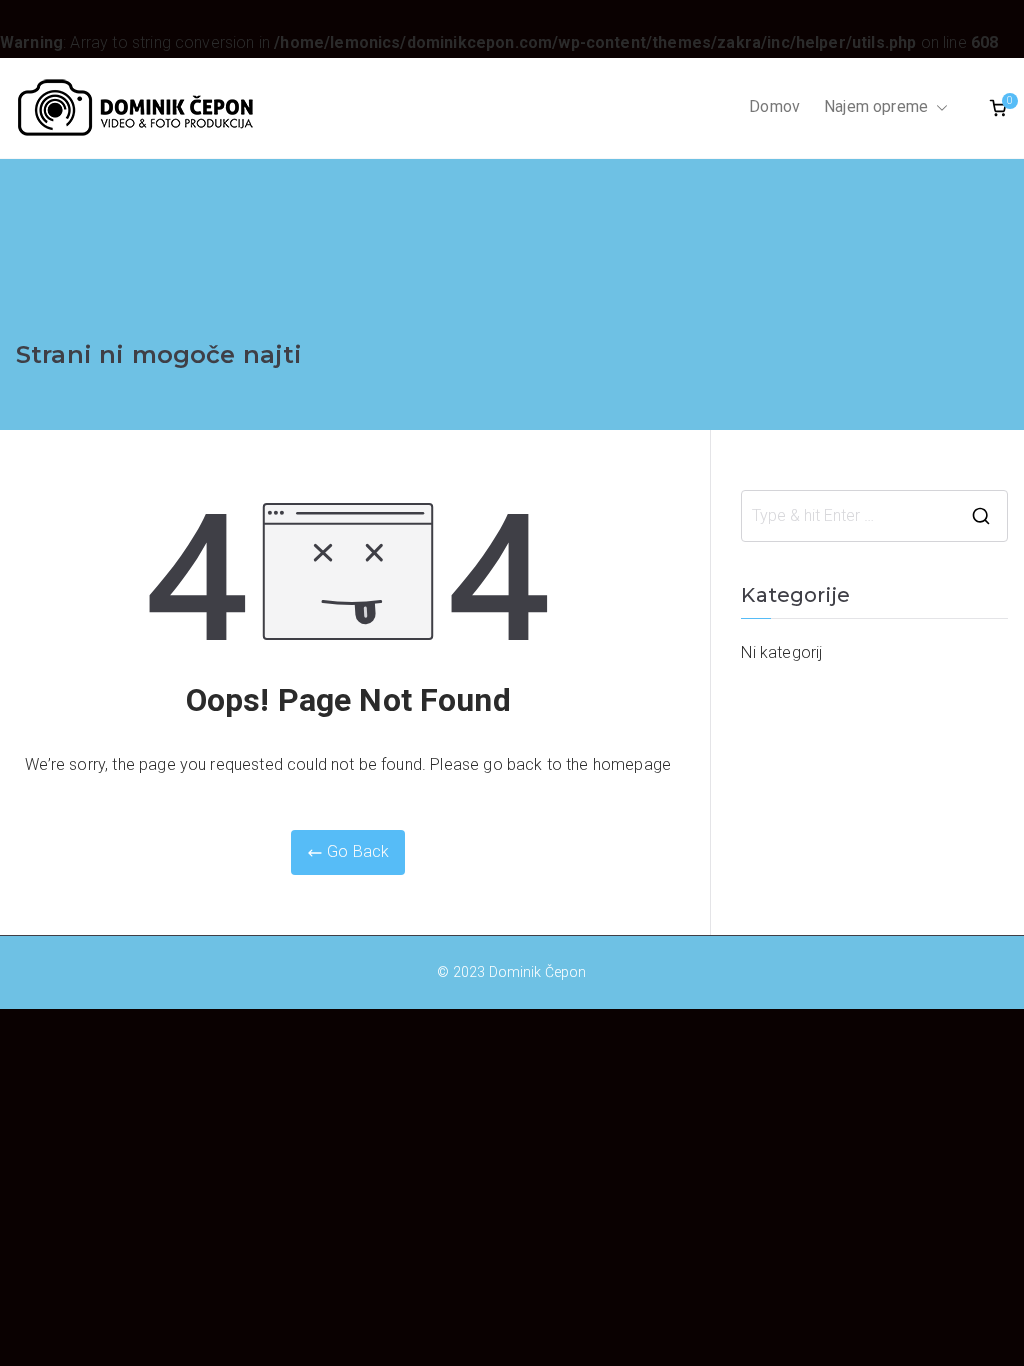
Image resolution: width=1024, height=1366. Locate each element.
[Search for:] (874, 516)
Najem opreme (876, 106)
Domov (774, 106)
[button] (938, 107)
